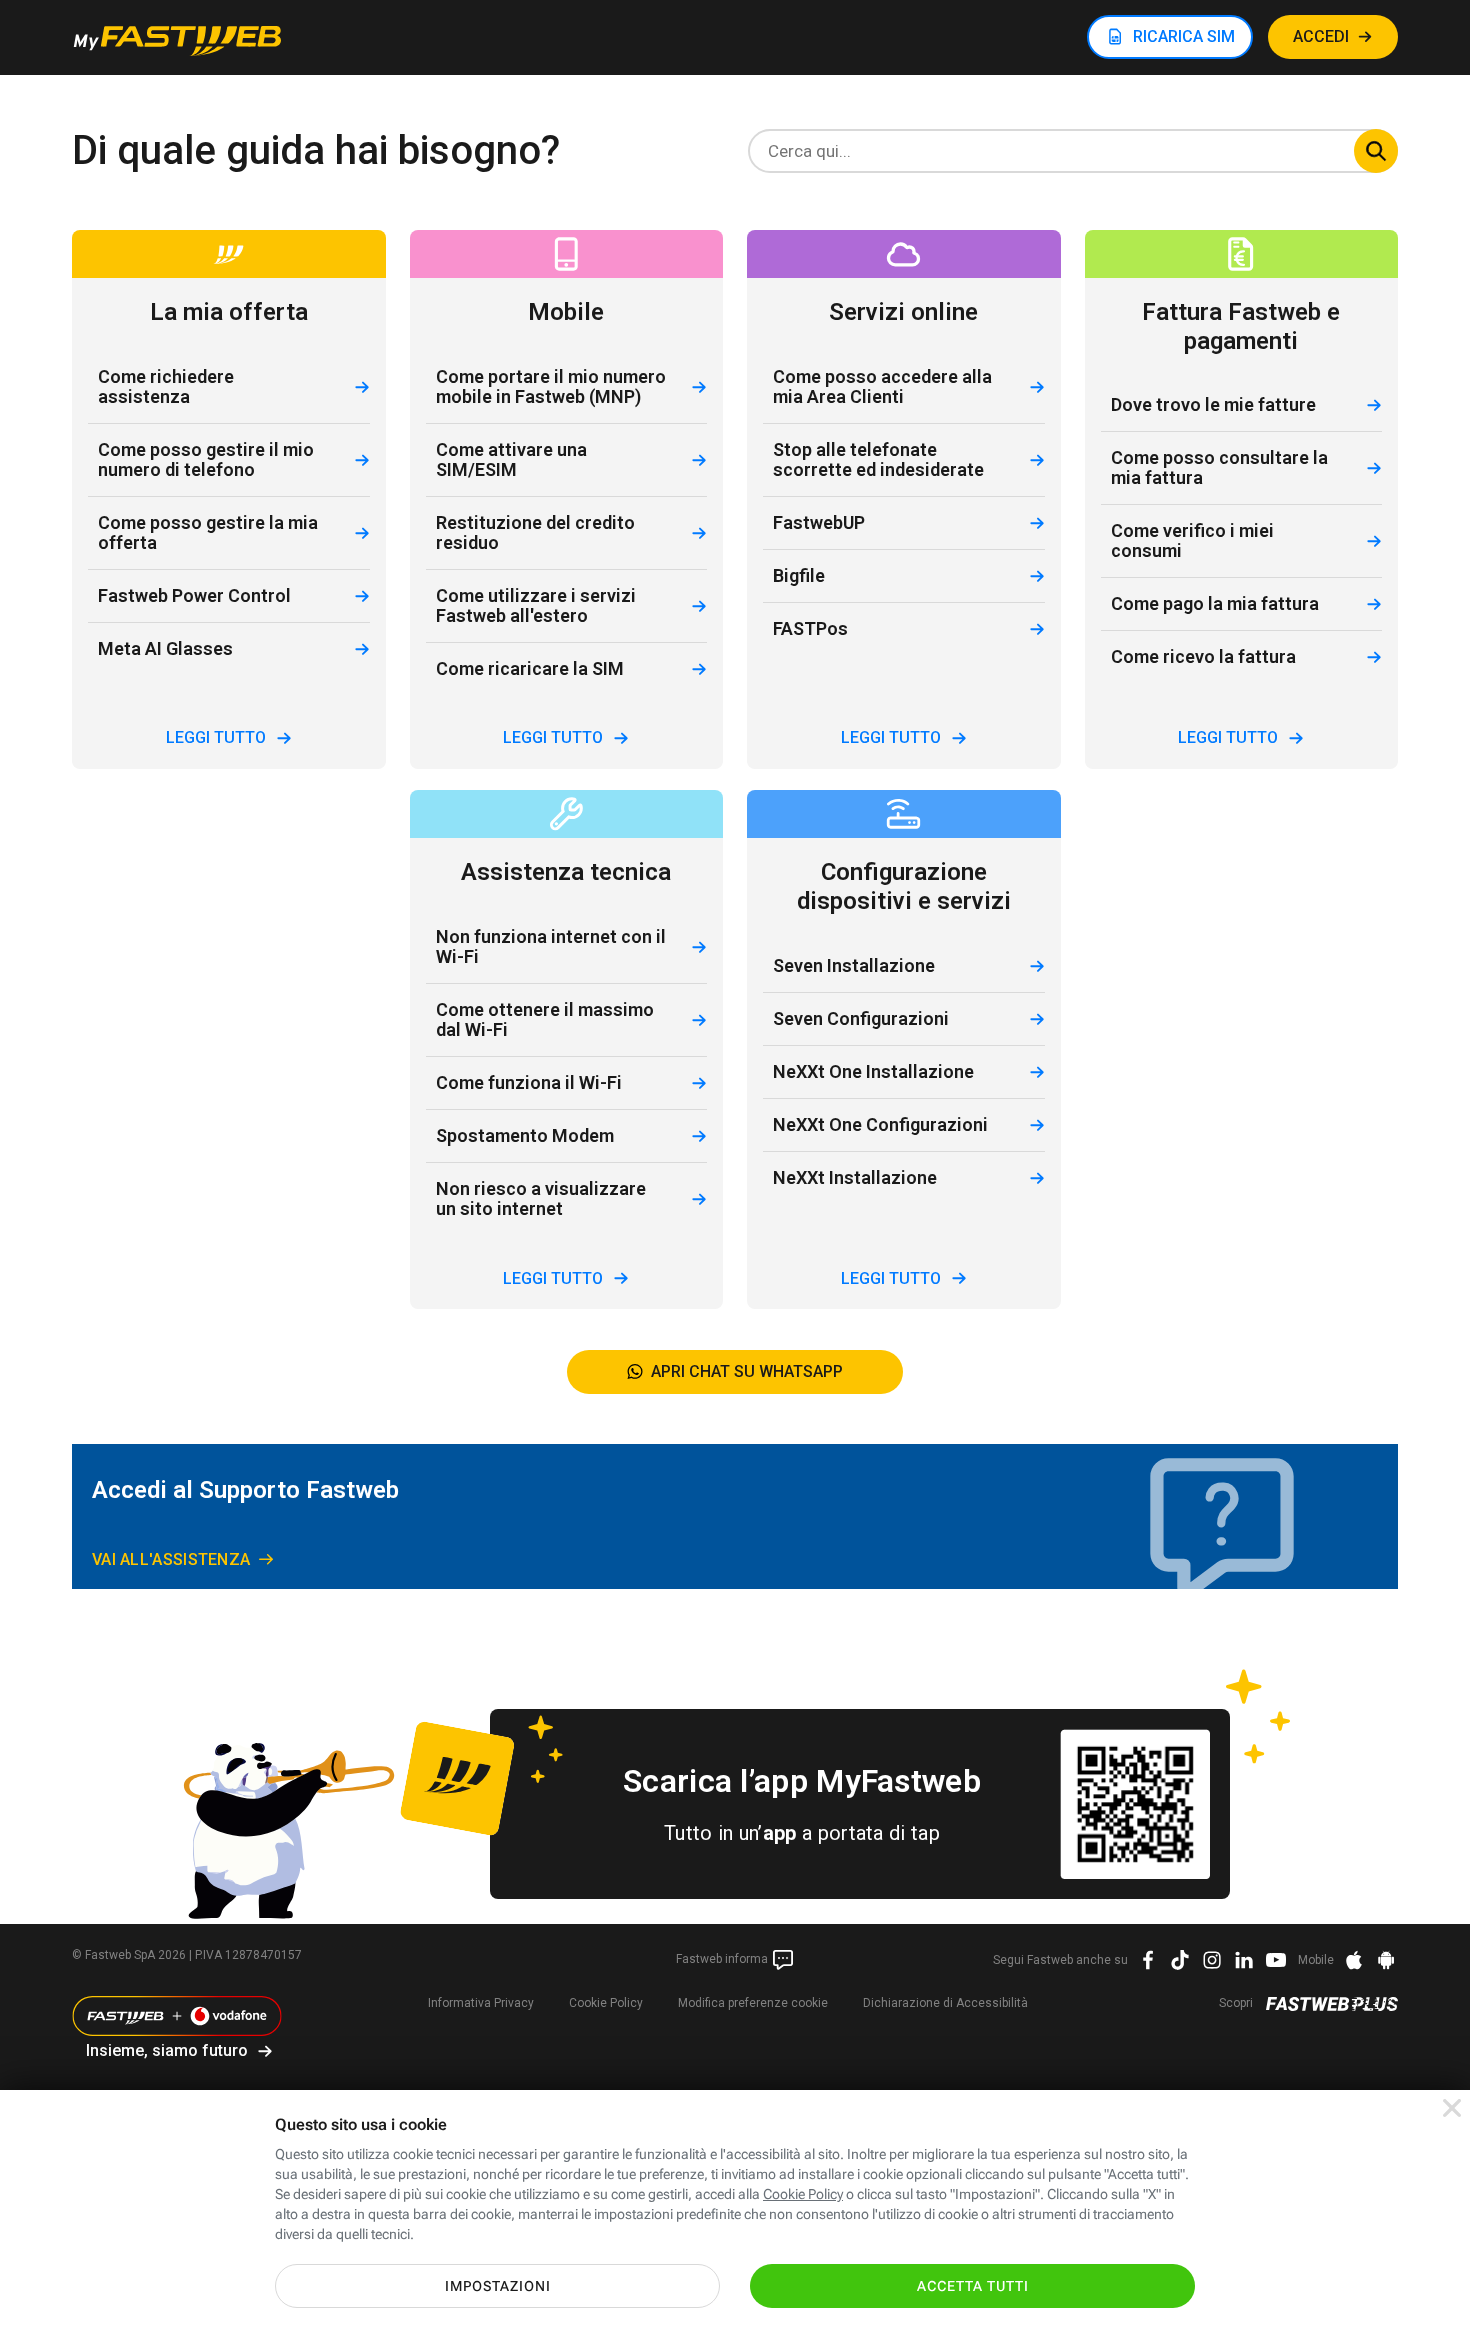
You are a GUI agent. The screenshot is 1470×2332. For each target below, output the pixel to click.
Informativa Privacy (481, 2003)
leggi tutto (216, 737)
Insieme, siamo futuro (167, 2050)
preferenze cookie (753, 2003)
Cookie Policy (606, 2003)
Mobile (1316, 1960)
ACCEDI (1321, 36)
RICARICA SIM (1184, 36)
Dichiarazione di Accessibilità (945, 2003)
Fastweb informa (723, 1959)
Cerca (1376, 151)
